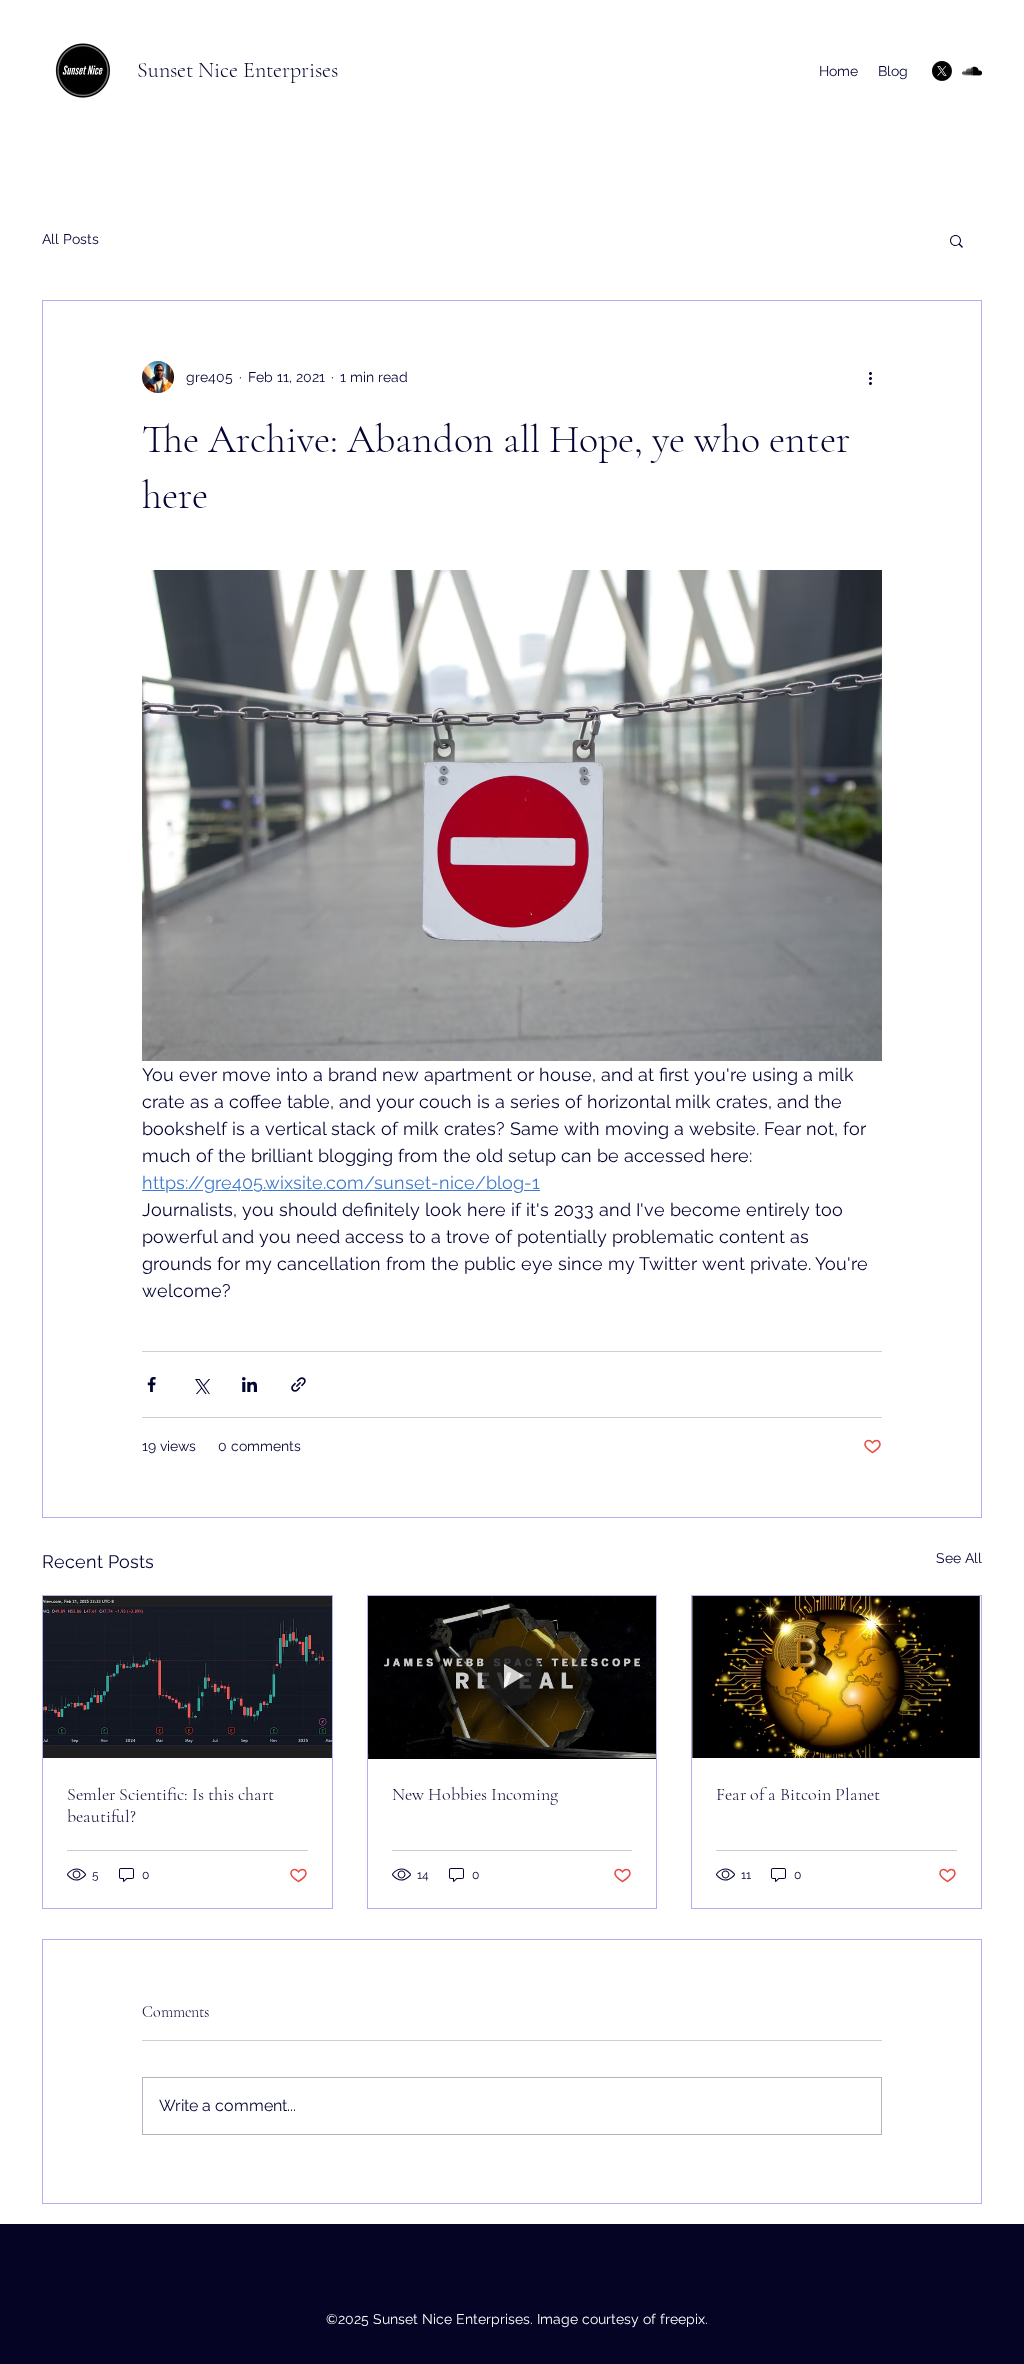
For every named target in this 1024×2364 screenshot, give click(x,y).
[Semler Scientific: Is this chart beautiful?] (187, 1677)
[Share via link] (298, 1384)
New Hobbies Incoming (475, 1794)
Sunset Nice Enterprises (237, 70)
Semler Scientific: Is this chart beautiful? (170, 1805)
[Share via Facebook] (151, 1384)
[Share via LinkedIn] (249, 1384)
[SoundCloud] (972, 71)
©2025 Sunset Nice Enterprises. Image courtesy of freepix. (517, 2319)
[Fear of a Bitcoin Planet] (836, 1677)
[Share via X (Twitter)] (200, 1384)
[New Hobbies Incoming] (512, 1677)
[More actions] (870, 377)
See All (959, 1558)
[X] (942, 71)
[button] (956, 240)
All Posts (70, 239)
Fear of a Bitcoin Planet (798, 1794)
